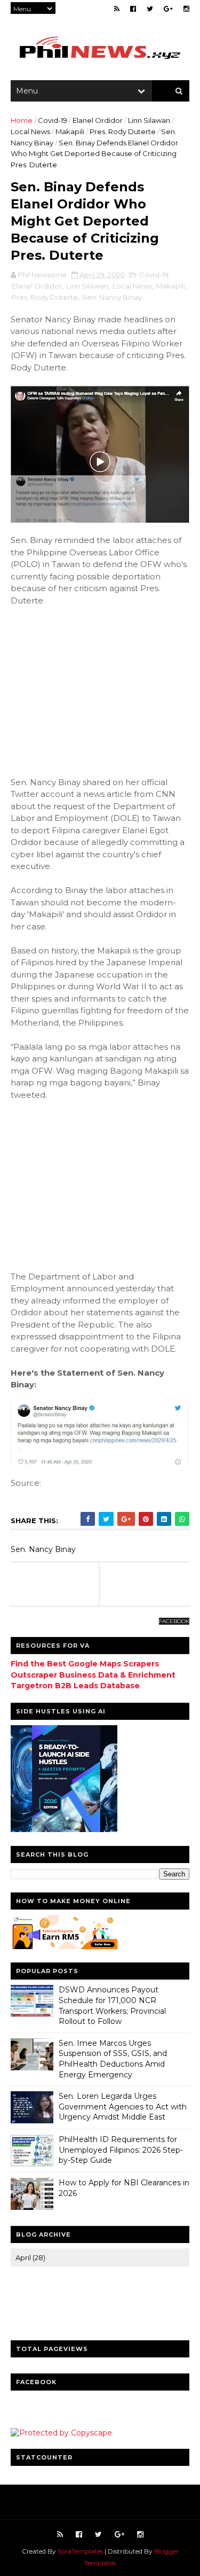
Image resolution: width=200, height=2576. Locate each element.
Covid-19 (53, 120)
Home (22, 120)
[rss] (117, 9)
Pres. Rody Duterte (123, 131)
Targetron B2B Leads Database (75, 1686)
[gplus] (168, 9)
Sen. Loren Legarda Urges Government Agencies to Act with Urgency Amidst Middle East (123, 2106)
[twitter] (150, 9)
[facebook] (133, 9)
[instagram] (186, 9)
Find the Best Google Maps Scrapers (85, 1664)
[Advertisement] (100, 686)
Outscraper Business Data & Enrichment (93, 1675)
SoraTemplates (80, 2551)
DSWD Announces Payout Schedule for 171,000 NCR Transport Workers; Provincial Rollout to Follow (112, 2005)
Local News (30, 131)
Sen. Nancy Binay (112, 297)
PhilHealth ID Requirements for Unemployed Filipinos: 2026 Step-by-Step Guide (121, 2150)
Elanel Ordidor (98, 120)
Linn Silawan (149, 120)
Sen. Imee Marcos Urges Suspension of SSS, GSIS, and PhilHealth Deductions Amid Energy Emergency (113, 2059)
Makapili (70, 131)
